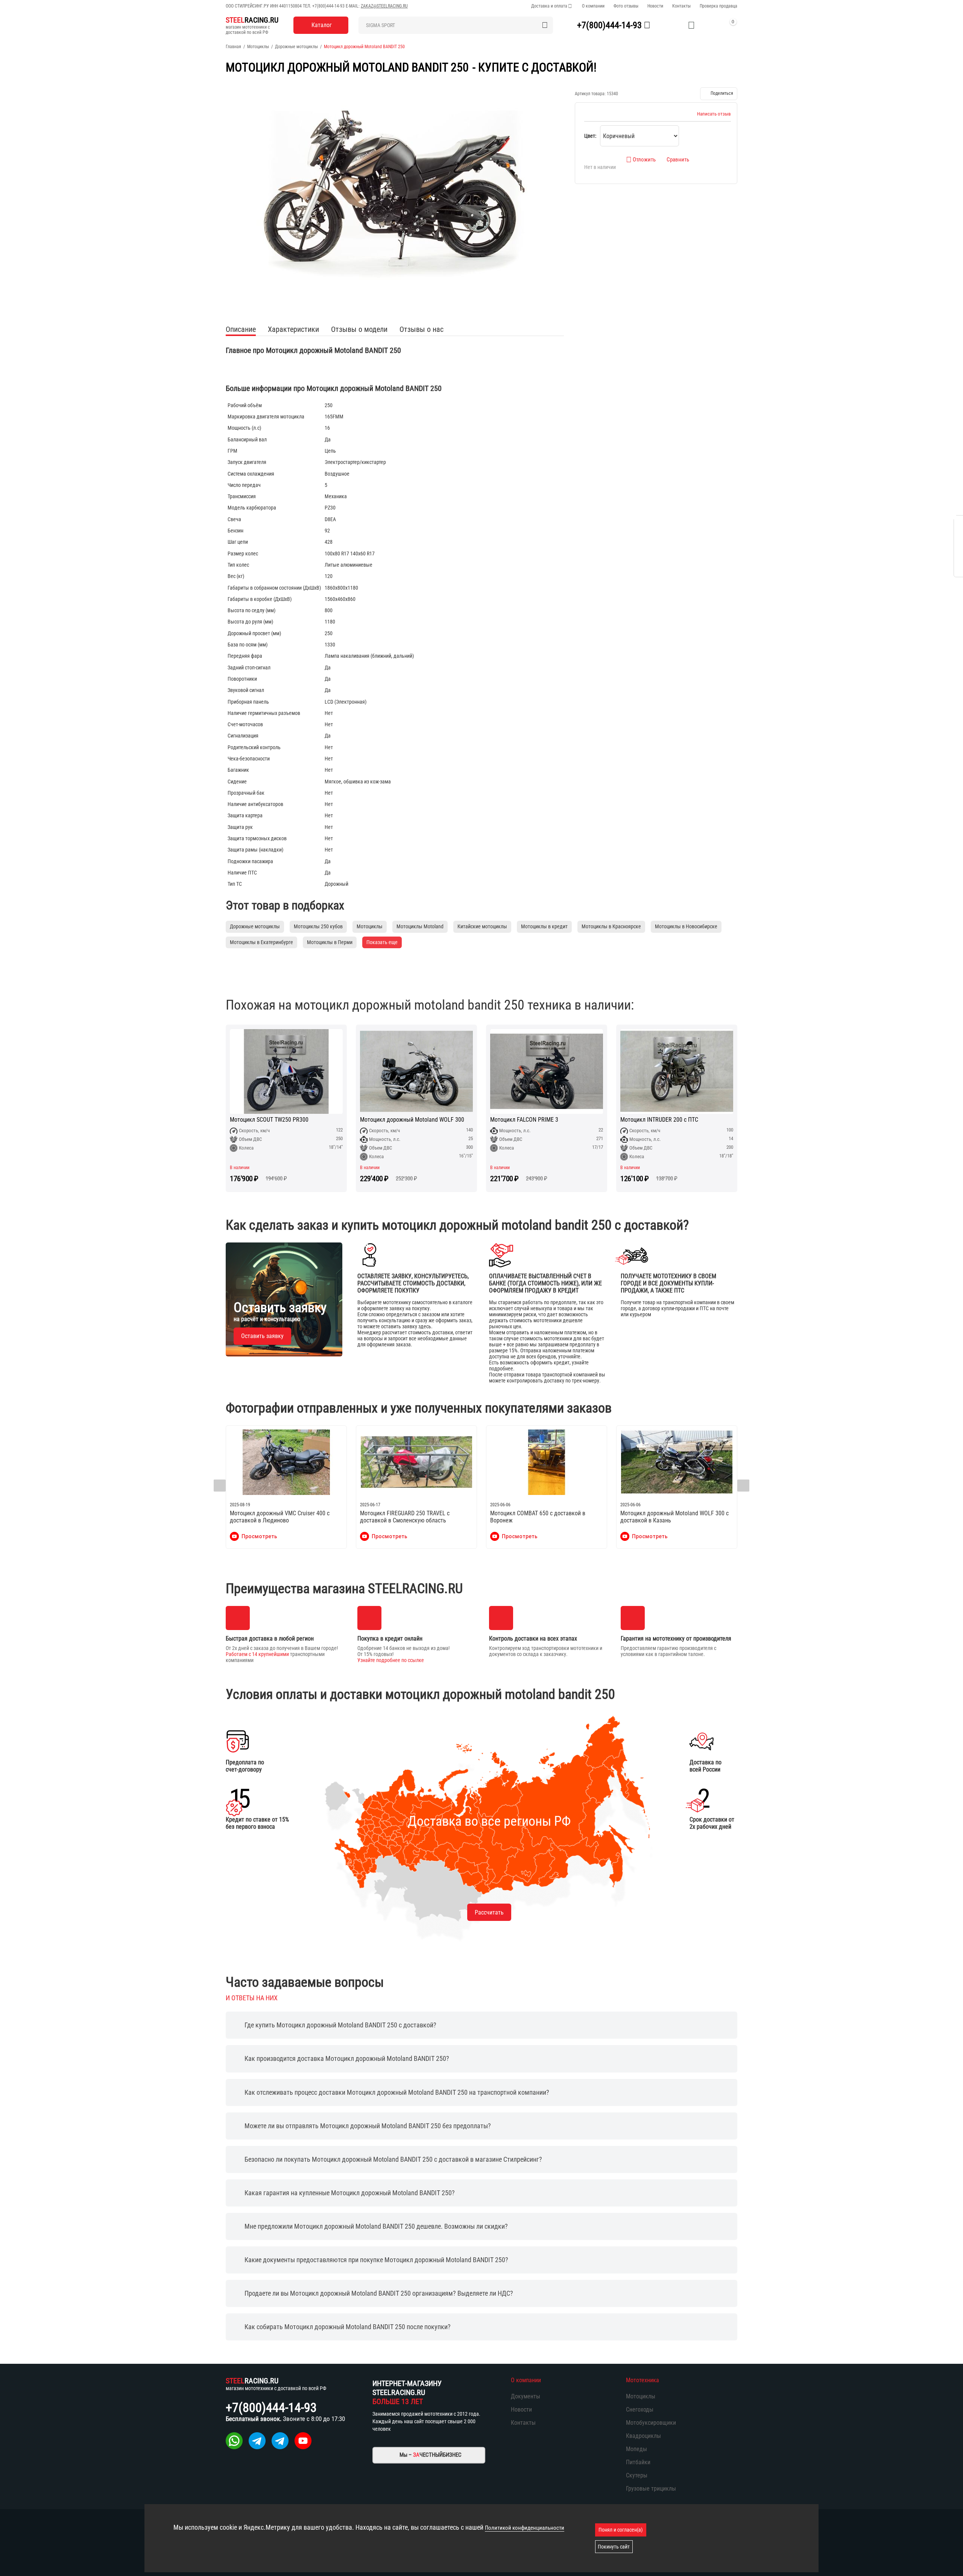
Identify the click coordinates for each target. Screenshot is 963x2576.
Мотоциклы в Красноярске (611, 926)
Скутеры (637, 2475)
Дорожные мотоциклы (296, 47)
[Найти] (545, 25)
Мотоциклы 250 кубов (318, 926)
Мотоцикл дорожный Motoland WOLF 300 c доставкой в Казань (674, 1517)
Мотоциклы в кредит (544, 926)
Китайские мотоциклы (482, 926)
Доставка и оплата (549, 6)
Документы (526, 2396)
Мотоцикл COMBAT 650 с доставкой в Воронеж (538, 1517)
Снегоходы (640, 2409)
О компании (593, 6)
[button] (719, 94)
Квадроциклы (643, 2436)
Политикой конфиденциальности (525, 2528)
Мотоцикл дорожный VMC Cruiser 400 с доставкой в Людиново (280, 1517)
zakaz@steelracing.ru (384, 6)
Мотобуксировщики (651, 2423)
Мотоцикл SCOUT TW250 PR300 (269, 1120)
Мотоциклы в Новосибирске (686, 926)
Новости (655, 6)
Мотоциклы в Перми (330, 942)
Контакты (681, 6)
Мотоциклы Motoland (420, 926)
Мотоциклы (258, 47)
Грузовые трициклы (651, 2489)
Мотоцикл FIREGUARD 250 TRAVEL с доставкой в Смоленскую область (405, 1517)
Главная (233, 47)
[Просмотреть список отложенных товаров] (691, 25)
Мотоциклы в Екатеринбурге (261, 942)
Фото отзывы (626, 6)
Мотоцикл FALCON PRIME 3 (524, 1120)
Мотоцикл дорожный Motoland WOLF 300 (412, 1120)
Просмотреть (259, 1536)
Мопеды (636, 2449)
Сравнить (678, 160)
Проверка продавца (718, 6)
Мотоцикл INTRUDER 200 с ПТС (659, 1120)
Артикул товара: (590, 94)
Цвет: (590, 136)
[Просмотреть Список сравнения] (673, 25)
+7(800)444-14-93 (328, 6)
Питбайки (638, 2462)
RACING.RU (252, 20)
